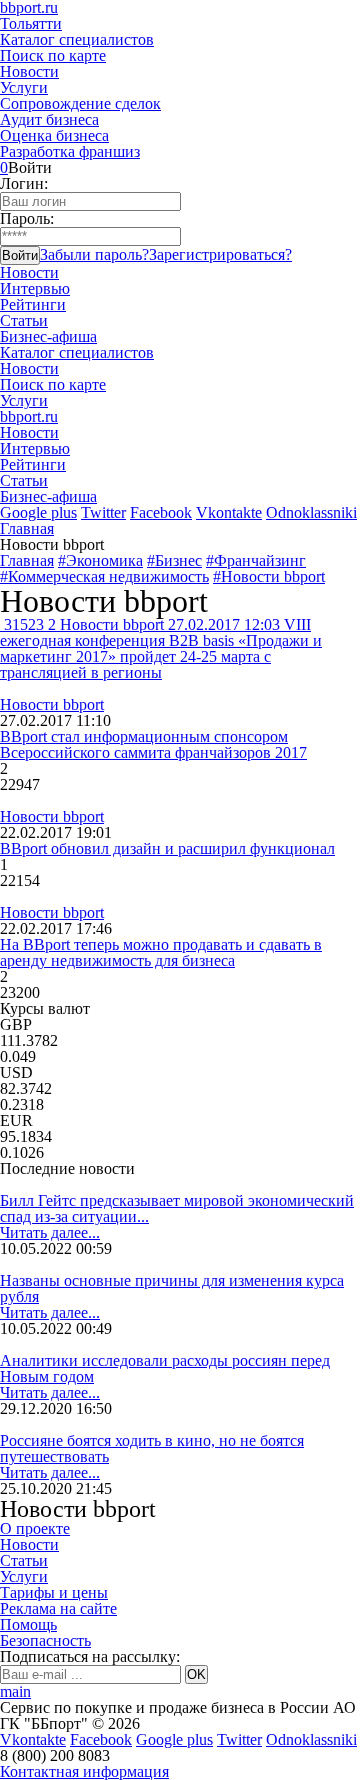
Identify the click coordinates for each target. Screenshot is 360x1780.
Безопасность (45, 1640)
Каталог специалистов (77, 39)
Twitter (103, 512)
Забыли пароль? (94, 254)
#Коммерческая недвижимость (104, 576)
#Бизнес (174, 560)
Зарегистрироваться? (220, 254)
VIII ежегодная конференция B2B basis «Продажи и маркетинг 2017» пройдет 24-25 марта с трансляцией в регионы (161, 648)
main (15, 1691)
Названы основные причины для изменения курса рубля (172, 1288)
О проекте (35, 1528)
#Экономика (100, 560)
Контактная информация (84, 1771)
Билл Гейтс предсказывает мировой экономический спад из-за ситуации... (177, 1208)
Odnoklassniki (311, 512)
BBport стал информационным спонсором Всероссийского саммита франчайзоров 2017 (153, 744)
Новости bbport (52, 704)
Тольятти (31, 23)
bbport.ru (29, 416)
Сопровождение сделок (80, 103)
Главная (27, 528)
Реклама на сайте (58, 1608)
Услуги (24, 87)
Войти (20, 255)
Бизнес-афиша (48, 336)
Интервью (35, 288)
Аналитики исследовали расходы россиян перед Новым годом (165, 1368)
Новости (29, 71)
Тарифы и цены (54, 1592)
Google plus (38, 512)
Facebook (161, 512)
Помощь (28, 1624)
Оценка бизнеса (54, 135)
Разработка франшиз (70, 151)
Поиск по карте (53, 55)
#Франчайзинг (256, 560)
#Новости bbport (269, 576)
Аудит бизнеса (49, 119)
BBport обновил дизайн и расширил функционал (167, 848)
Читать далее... (50, 1232)
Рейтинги (33, 304)
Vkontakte (229, 512)
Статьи (24, 320)
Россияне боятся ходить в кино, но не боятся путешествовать (152, 1448)
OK (196, 1674)
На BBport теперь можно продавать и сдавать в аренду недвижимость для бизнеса (161, 952)
